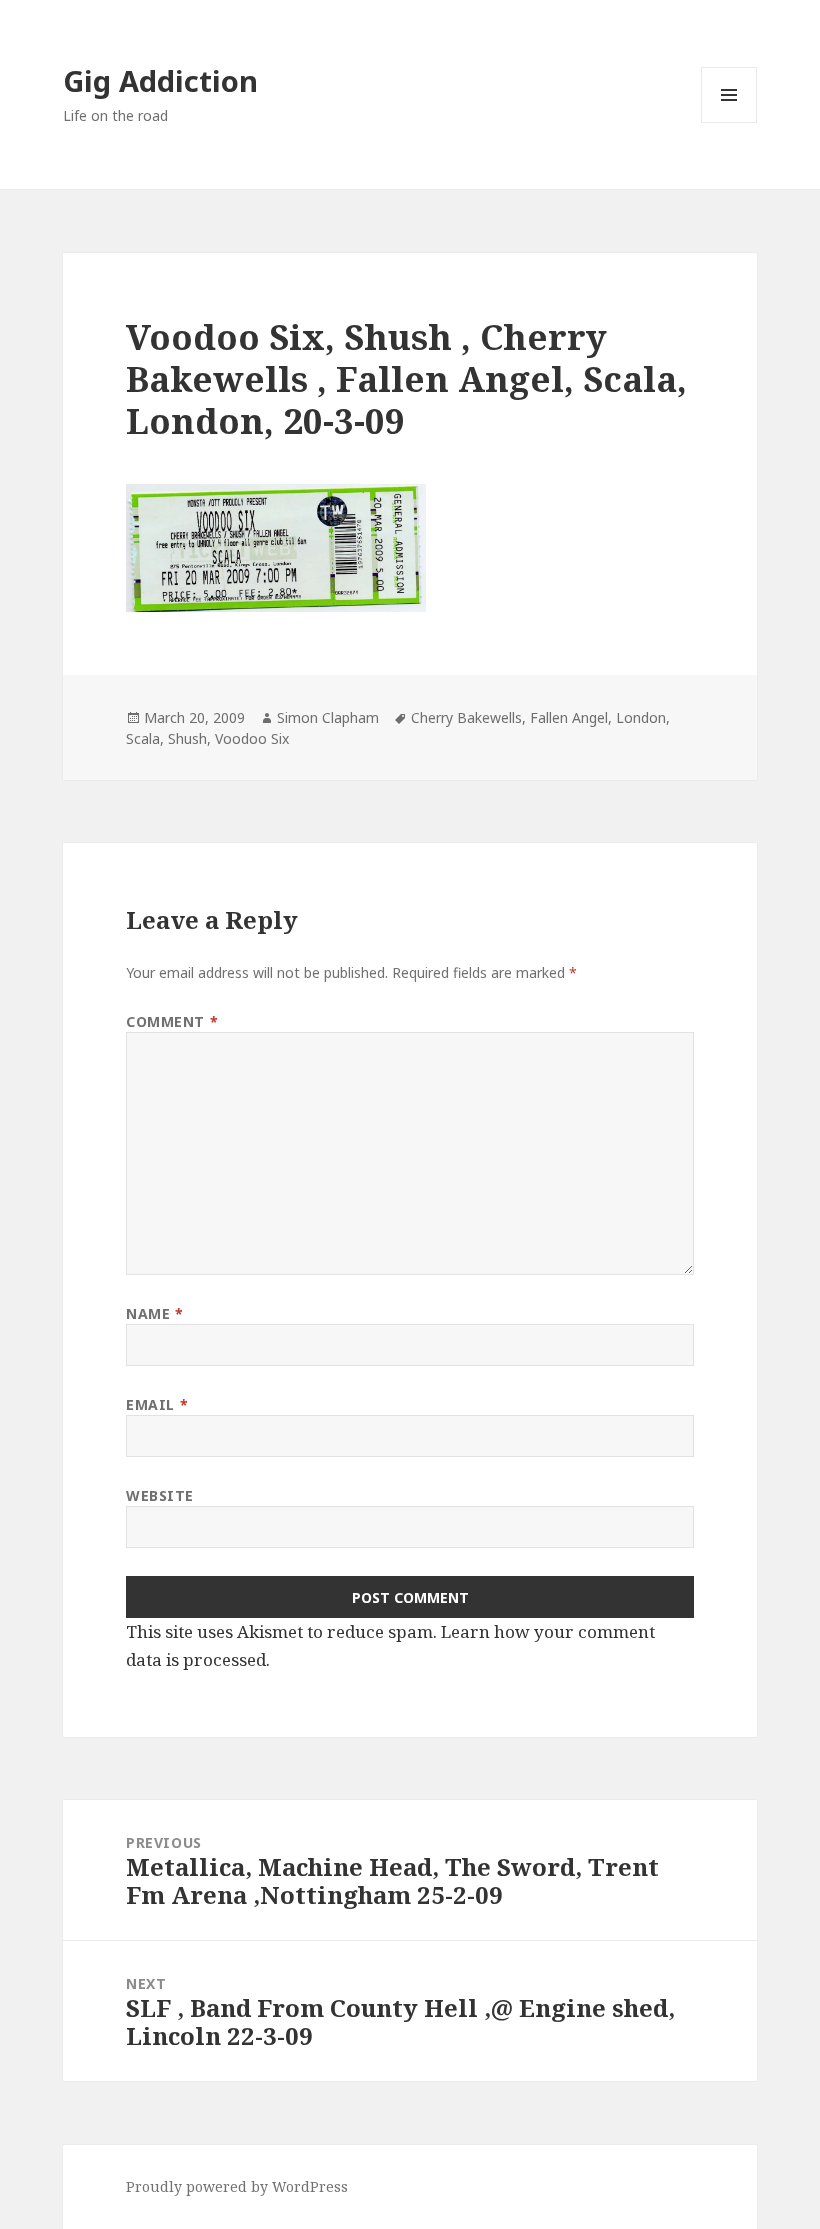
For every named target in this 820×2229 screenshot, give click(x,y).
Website (160, 1495)
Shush (187, 738)
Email (157, 1404)
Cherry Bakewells (466, 717)
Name (154, 1313)
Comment (172, 1021)
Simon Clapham (328, 717)
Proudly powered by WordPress (237, 2186)
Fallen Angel (569, 717)
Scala (143, 738)
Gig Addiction (160, 80)
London (641, 717)
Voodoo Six (252, 738)
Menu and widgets (729, 122)
